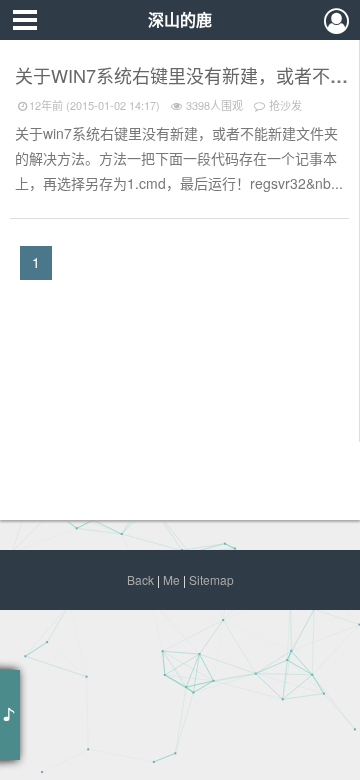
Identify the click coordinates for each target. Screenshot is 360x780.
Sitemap (211, 579)
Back (140, 579)
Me (171, 579)
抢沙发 (284, 105)
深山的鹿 (180, 19)
